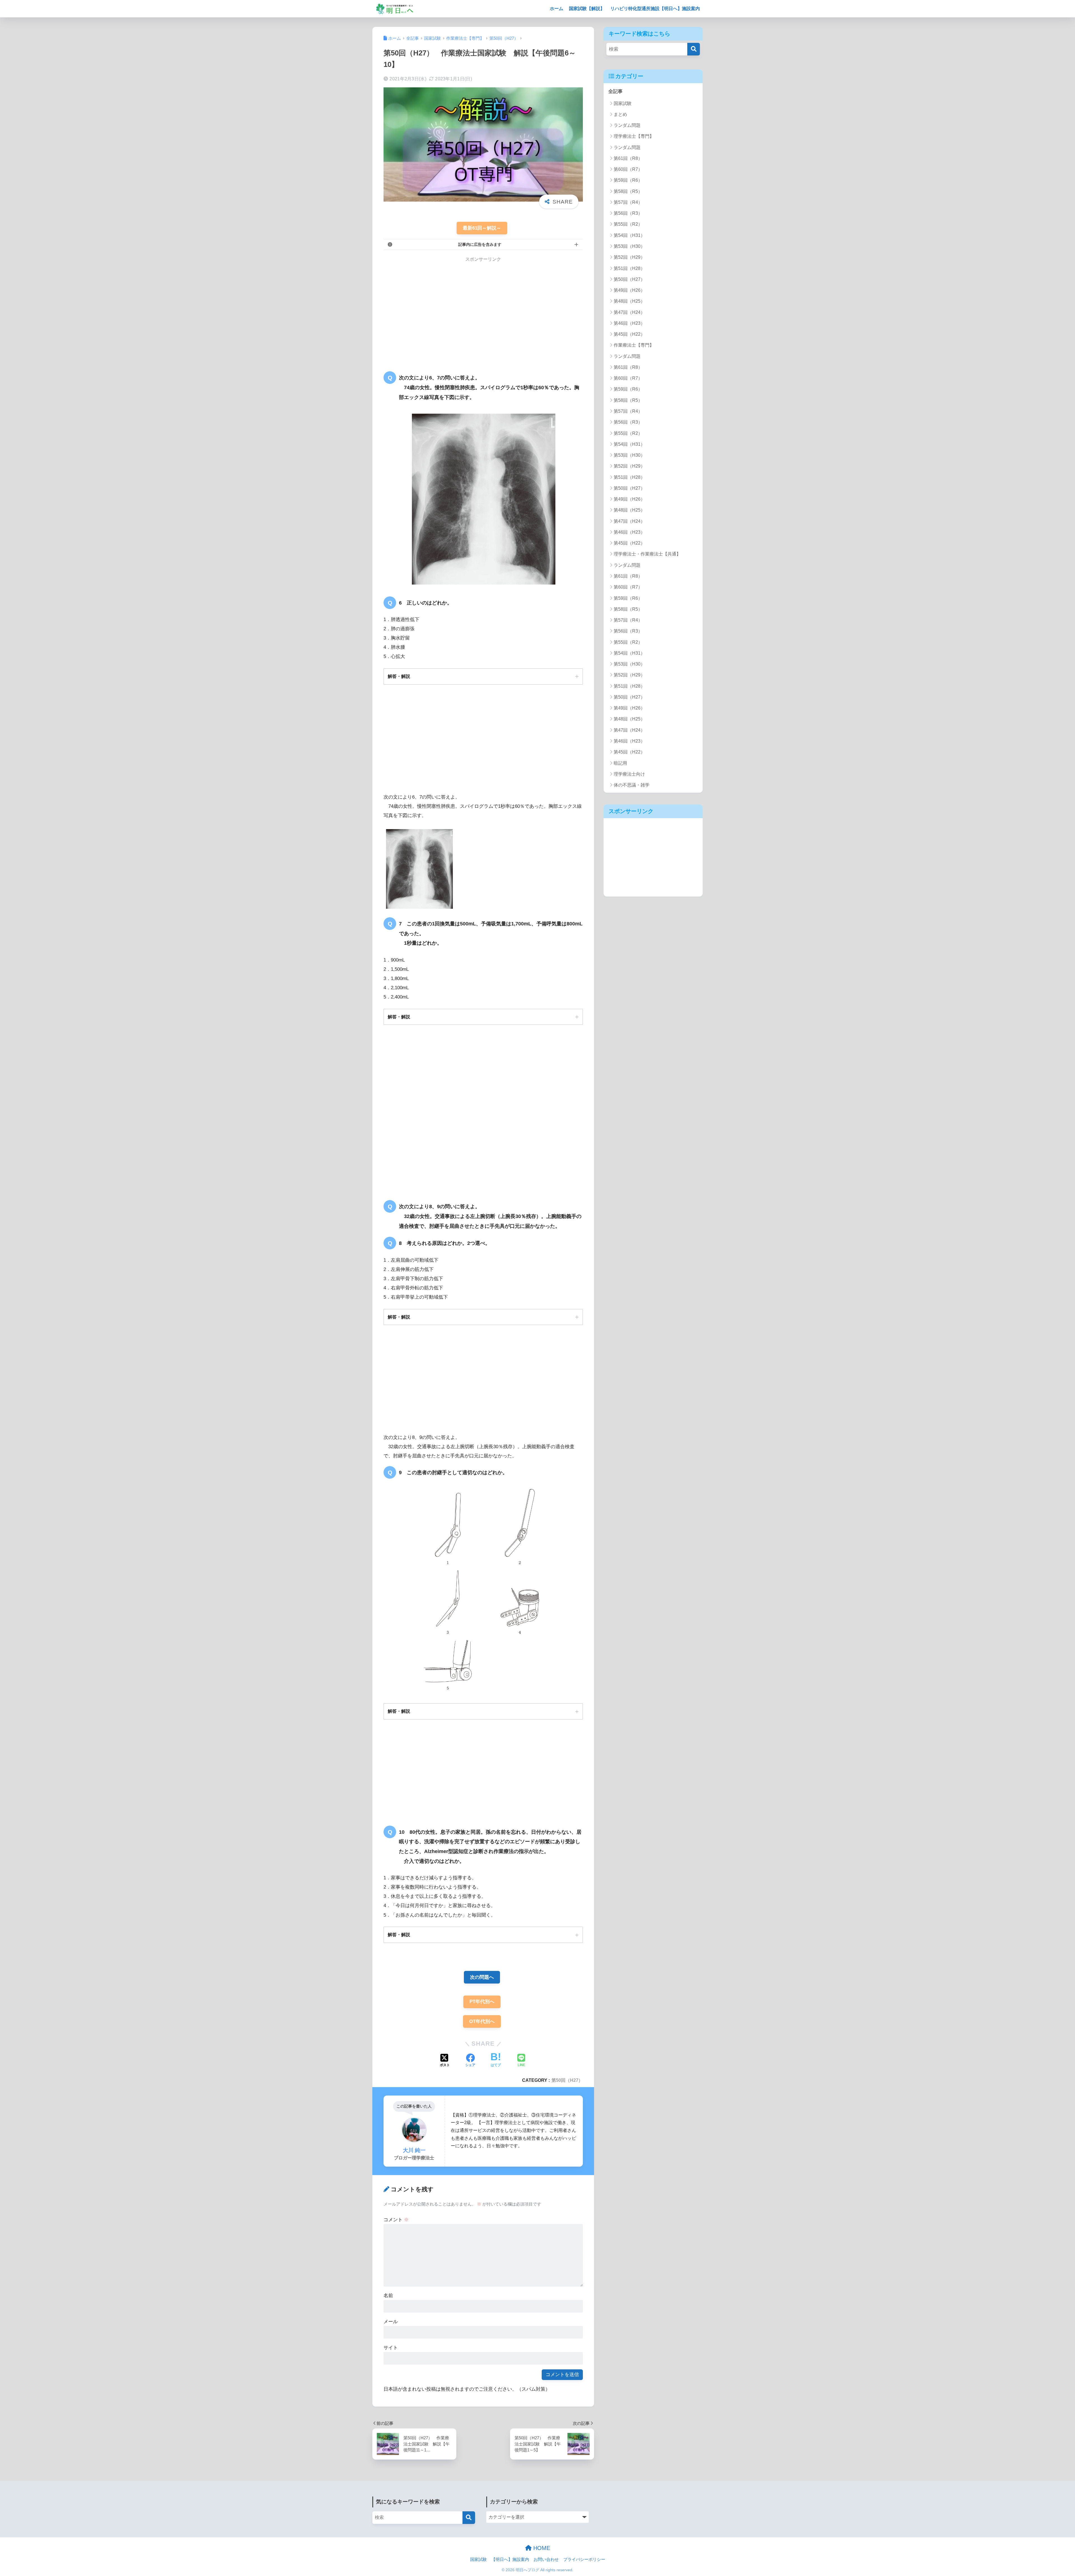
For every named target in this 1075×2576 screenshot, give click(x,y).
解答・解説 (399, 676)
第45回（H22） (629, 334)
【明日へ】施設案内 (510, 2559)
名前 (388, 2296)
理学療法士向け (629, 774)
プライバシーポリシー (584, 2559)
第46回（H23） (629, 323)
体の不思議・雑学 (632, 785)
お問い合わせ (546, 2559)
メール (391, 2322)
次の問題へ (482, 1977)
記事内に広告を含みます (480, 244)
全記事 (615, 91)
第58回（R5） (628, 191)
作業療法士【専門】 (634, 345)
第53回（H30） (629, 246)
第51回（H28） (629, 268)
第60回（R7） (628, 169)
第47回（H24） (629, 312)
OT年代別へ (482, 2021)
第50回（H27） (567, 2080)
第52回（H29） (629, 257)
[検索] (694, 49)
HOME (541, 2548)
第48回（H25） (629, 301)
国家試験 (623, 103)
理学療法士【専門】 (634, 136)
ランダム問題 (627, 125)
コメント (396, 2220)
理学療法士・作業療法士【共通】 (647, 554)
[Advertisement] (431, 310)
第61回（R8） (628, 158)
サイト (391, 2348)
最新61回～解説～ (482, 228)
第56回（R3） (628, 213)
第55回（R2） (628, 224)
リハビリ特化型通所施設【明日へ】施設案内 (655, 9)
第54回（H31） (629, 235)
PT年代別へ (482, 2002)
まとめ (620, 114)
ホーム (557, 9)
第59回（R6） (628, 180)
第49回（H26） (629, 290)
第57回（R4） (628, 202)
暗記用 (620, 763)
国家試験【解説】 (587, 9)
